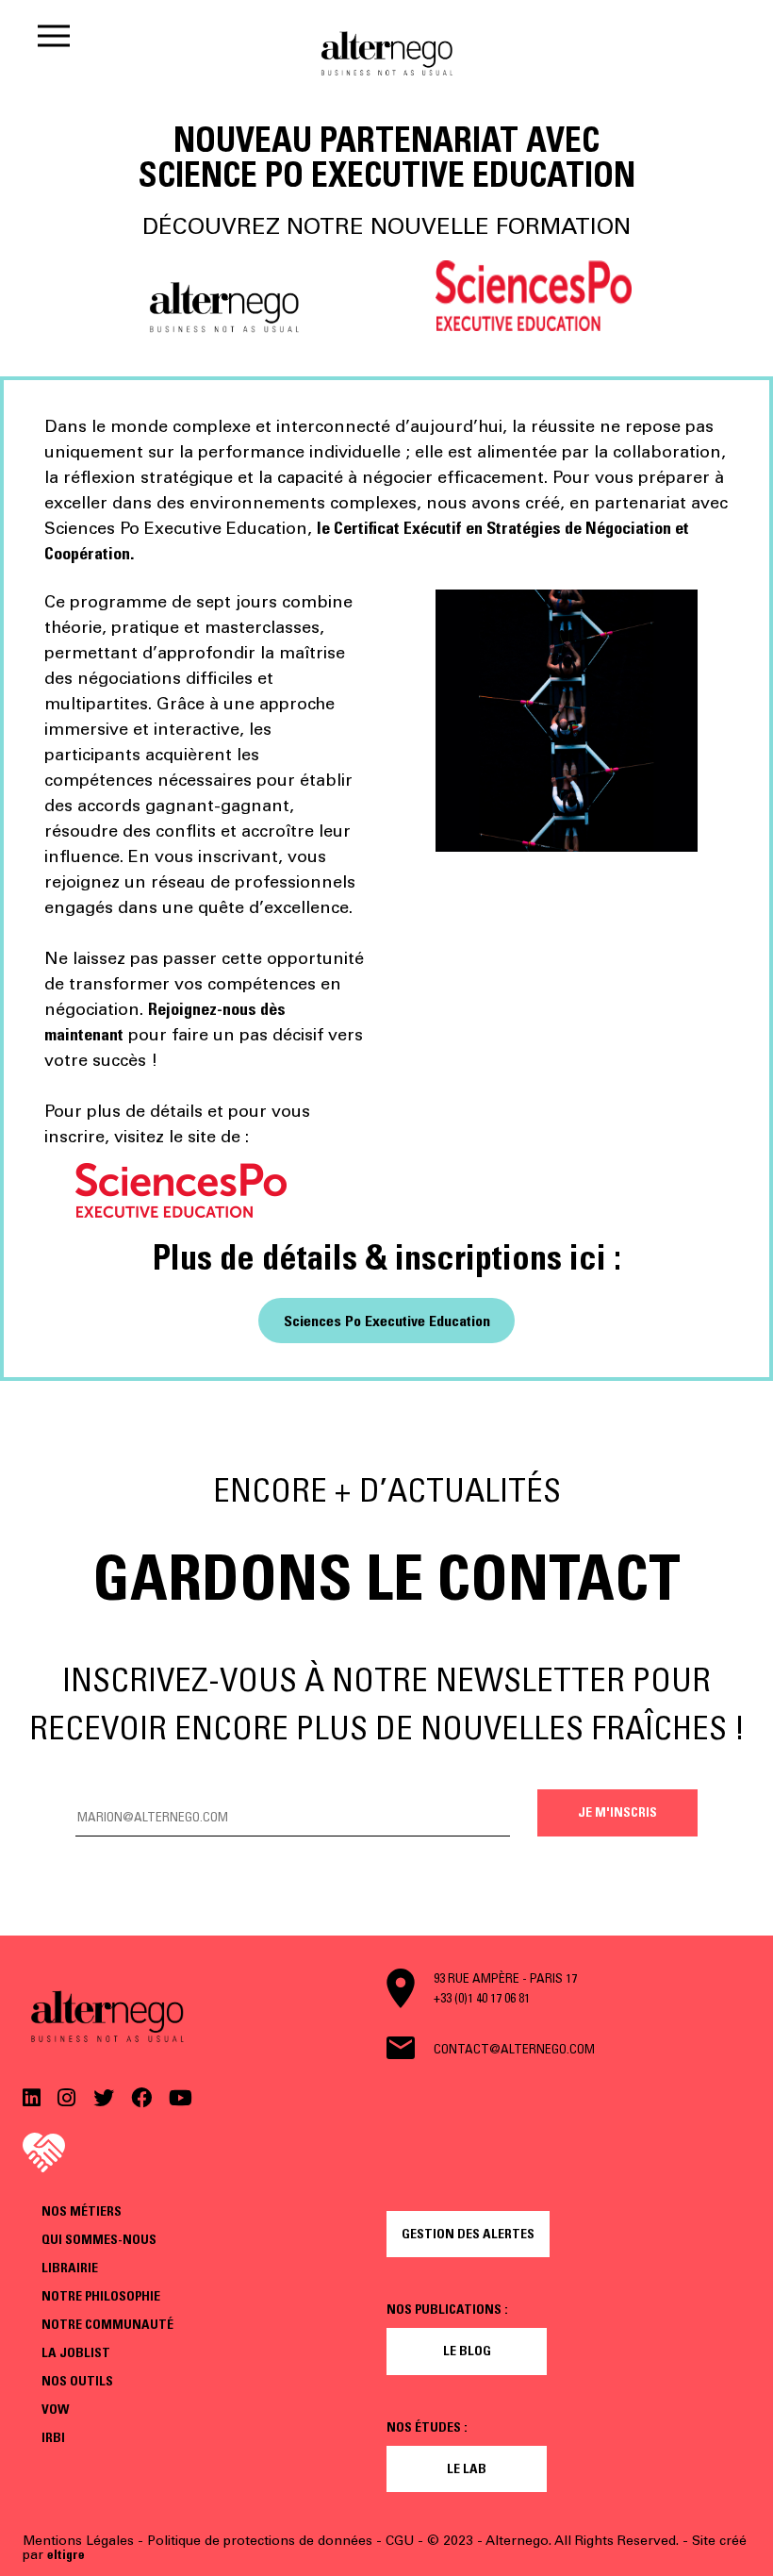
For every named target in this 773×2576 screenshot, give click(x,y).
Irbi (53, 2437)
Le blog (467, 2351)
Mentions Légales (78, 2541)
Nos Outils (77, 2381)
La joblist (76, 2352)
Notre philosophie (101, 2296)
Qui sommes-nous (99, 2239)
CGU (400, 2541)
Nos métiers (82, 2211)
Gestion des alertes (468, 2234)
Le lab (467, 2468)
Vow (55, 2409)
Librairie (70, 2268)
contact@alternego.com (514, 2049)
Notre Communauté (107, 2324)
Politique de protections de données (260, 2541)
